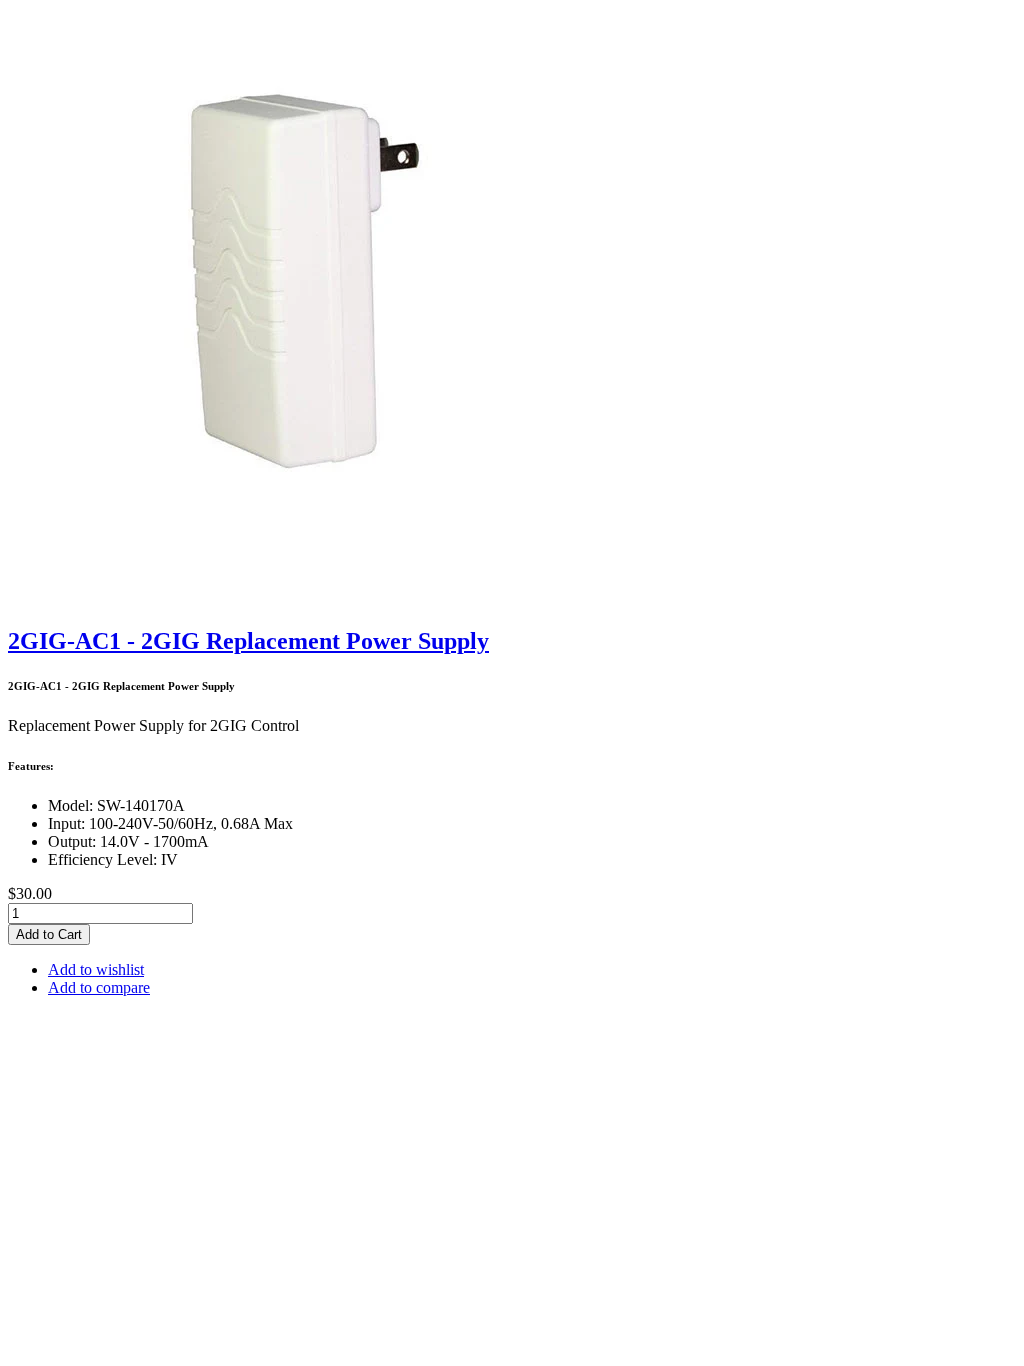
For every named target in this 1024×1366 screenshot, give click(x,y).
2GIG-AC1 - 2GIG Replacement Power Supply (248, 641)
